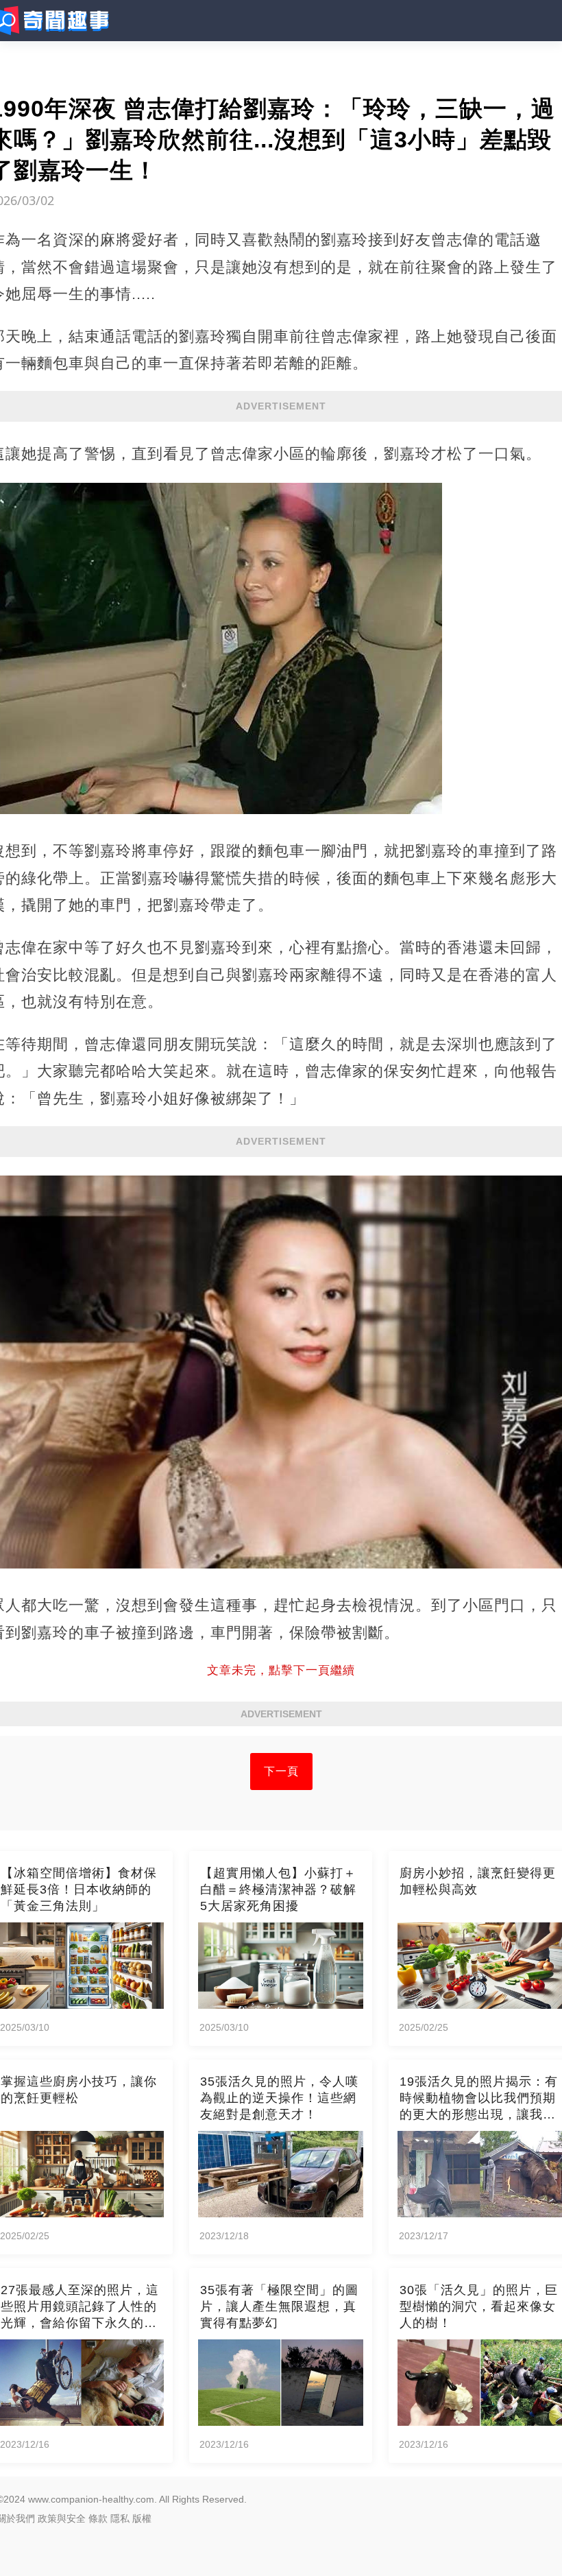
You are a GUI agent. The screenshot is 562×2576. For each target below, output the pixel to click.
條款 (98, 2518)
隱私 (120, 2518)
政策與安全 (62, 2518)
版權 (142, 2518)
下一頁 (281, 1771)
